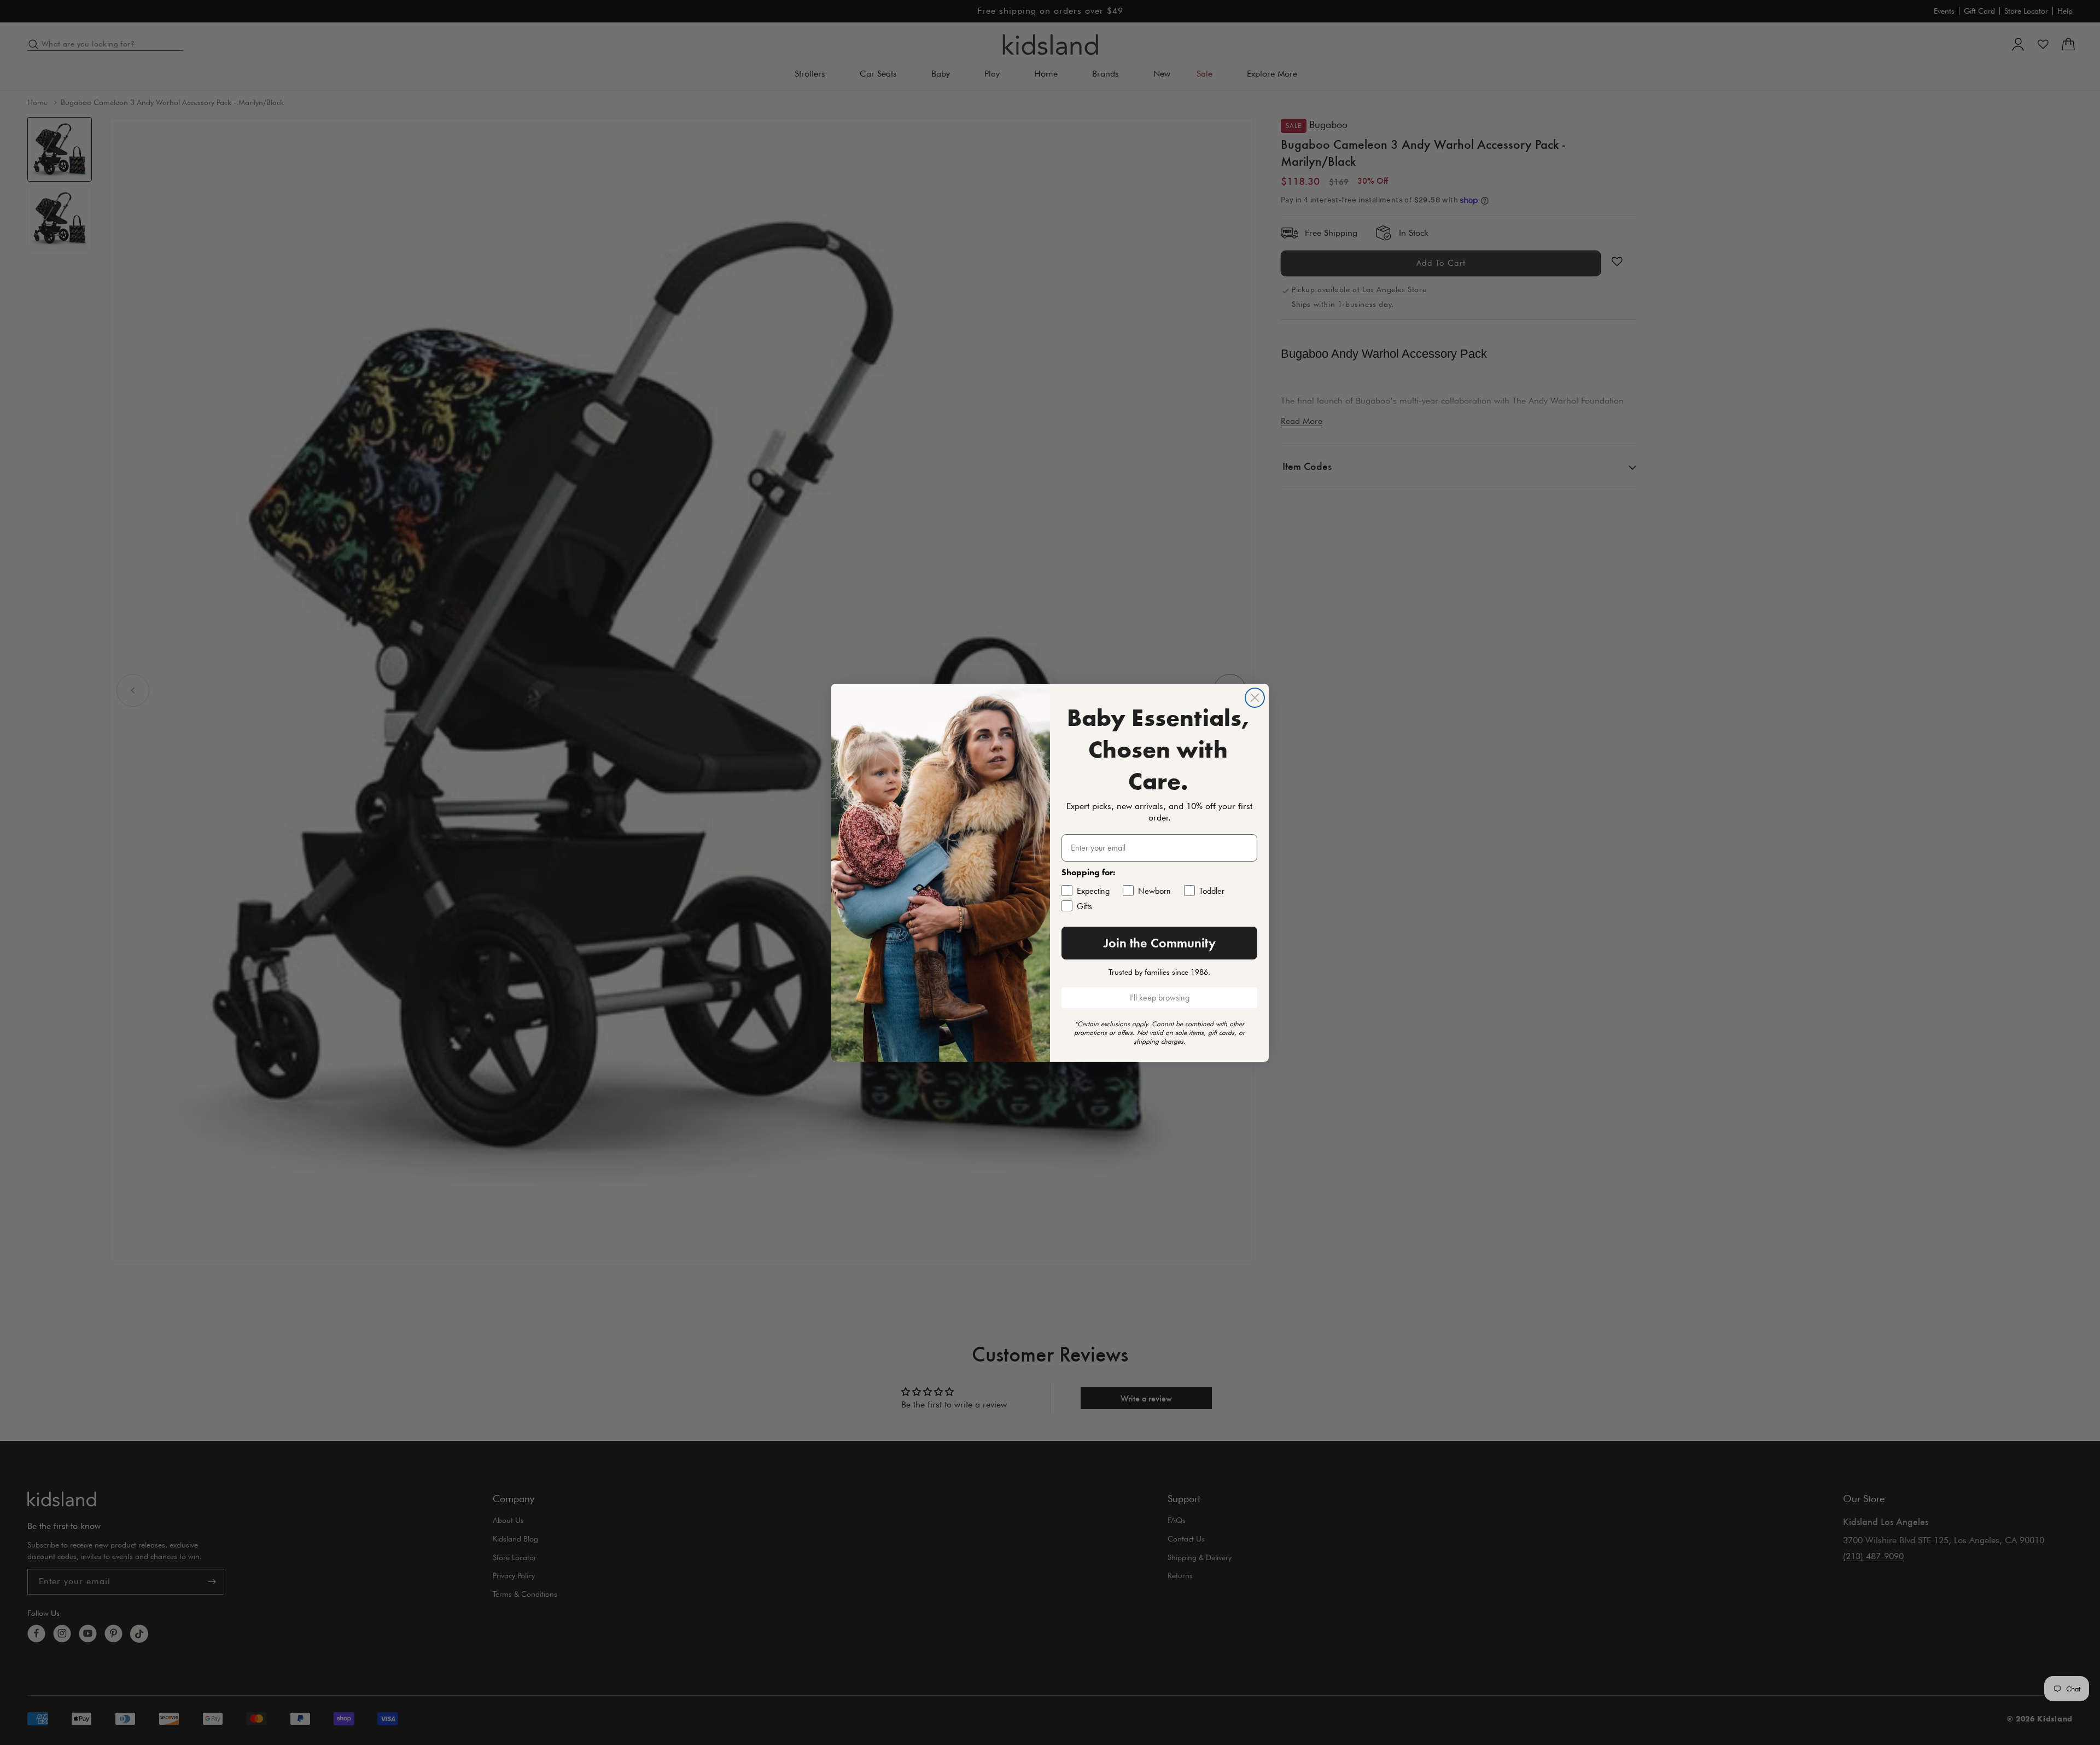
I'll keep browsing (1160, 997)
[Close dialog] (1255, 698)
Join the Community (1160, 943)
